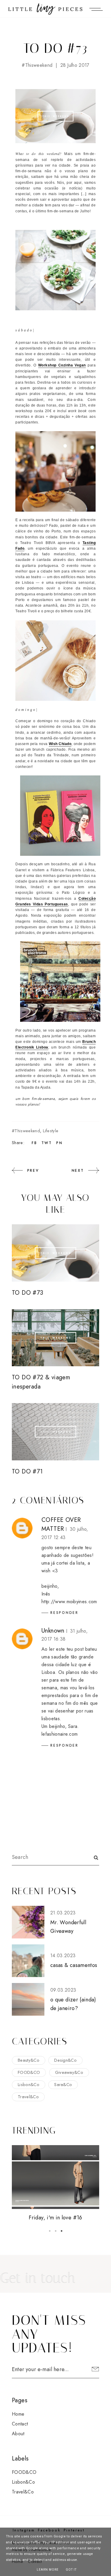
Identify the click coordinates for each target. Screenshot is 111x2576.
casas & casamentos (74, 1965)
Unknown (53, 1631)
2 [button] (56, 2231)
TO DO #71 (27, 1472)
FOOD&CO (29, 2072)
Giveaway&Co (69, 2072)
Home (18, 2414)
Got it (71, 2570)
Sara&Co (63, 2085)
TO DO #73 (28, 1293)
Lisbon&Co (29, 2085)
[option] (55, 2184)
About (18, 2434)
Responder (64, 1613)
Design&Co (65, 2060)
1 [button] (50, 2231)
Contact (20, 2424)
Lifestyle (51, 1131)
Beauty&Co (29, 2060)
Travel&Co (28, 2097)
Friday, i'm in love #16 (55, 2218)
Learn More (48, 2570)
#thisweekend (37, 65)
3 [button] (62, 2231)
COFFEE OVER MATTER (61, 1524)
